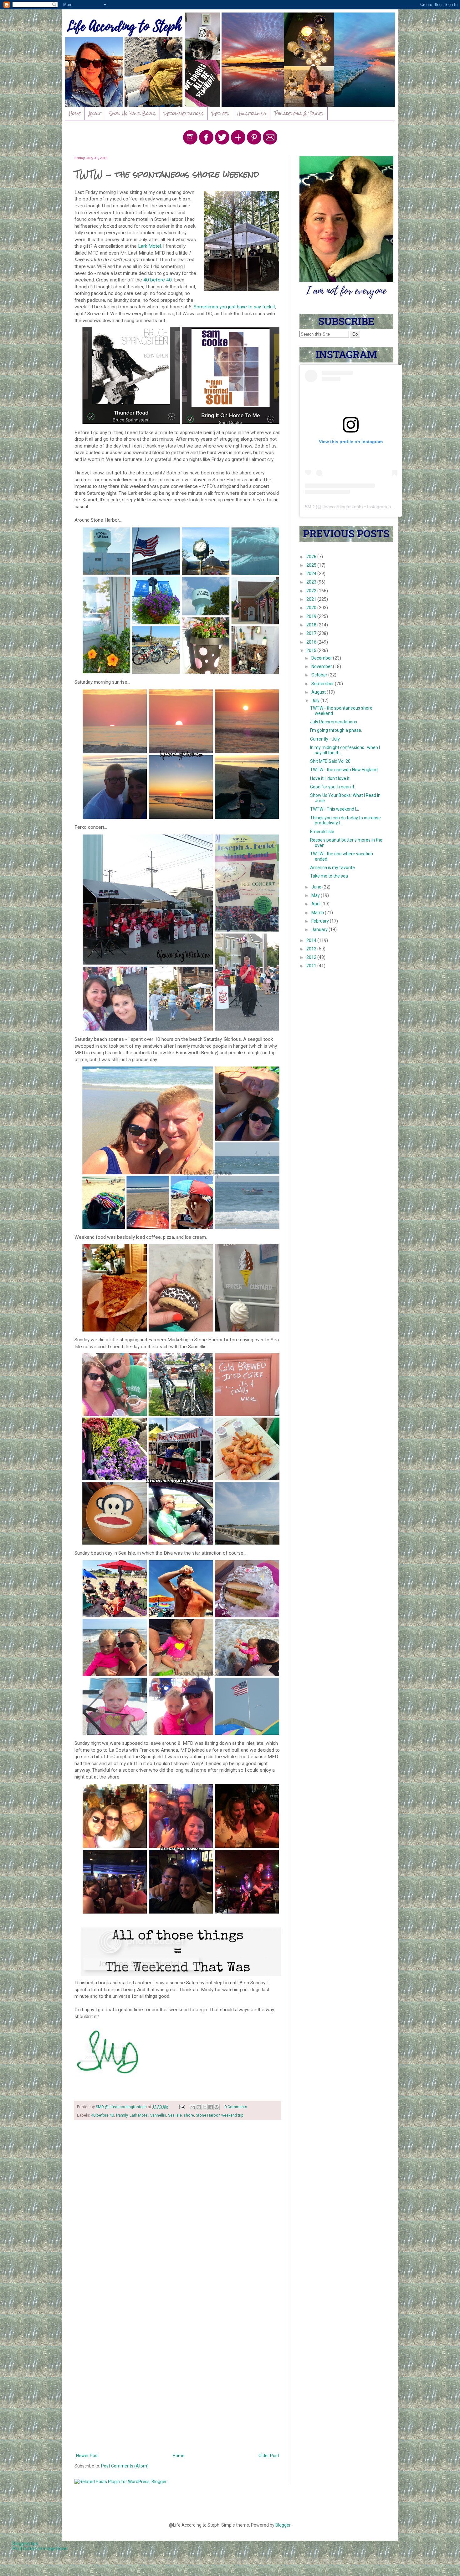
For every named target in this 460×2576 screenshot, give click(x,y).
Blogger (283, 2525)
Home (75, 114)
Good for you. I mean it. (333, 787)
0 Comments (236, 2107)
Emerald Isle (322, 832)
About (95, 114)
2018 (312, 625)
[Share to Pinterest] (217, 2107)
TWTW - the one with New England (344, 770)
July (316, 701)
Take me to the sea (329, 876)
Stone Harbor (208, 2115)
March (318, 913)
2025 (312, 565)
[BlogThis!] (199, 2107)
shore (189, 2115)
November (322, 666)
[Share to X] (205, 2107)
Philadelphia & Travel (299, 114)
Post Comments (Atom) (125, 2466)
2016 (312, 642)
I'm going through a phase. (336, 730)
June (317, 887)
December (322, 658)
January (320, 929)
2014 (312, 940)
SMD (310, 507)
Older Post (269, 2456)
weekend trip (232, 2115)
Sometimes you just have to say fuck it (234, 307)
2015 (312, 650)
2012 (312, 957)
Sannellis (158, 2115)
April (316, 904)
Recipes (220, 114)
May (316, 895)
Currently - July (325, 739)
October (320, 675)
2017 (312, 633)
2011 (312, 966)
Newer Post (87, 2456)
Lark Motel (149, 246)
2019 (312, 616)
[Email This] (193, 2107)
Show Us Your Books (133, 114)
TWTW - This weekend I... (335, 809)
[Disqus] (178, 2206)
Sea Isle (175, 2115)
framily (122, 2115)
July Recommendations (334, 722)
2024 (312, 574)
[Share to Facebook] (211, 2107)
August (319, 692)
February (321, 921)
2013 (312, 949)
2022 (312, 591)
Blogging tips (25, 2543)
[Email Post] (182, 2107)
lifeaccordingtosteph (342, 507)
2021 (312, 599)
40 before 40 (158, 280)
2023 (312, 582)
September (323, 684)
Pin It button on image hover (40, 2548)
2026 (312, 557)
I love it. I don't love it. (330, 778)
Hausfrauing (252, 114)
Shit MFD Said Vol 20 (330, 761)
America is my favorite (332, 868)
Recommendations (184, 114)
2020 (312, 608)
